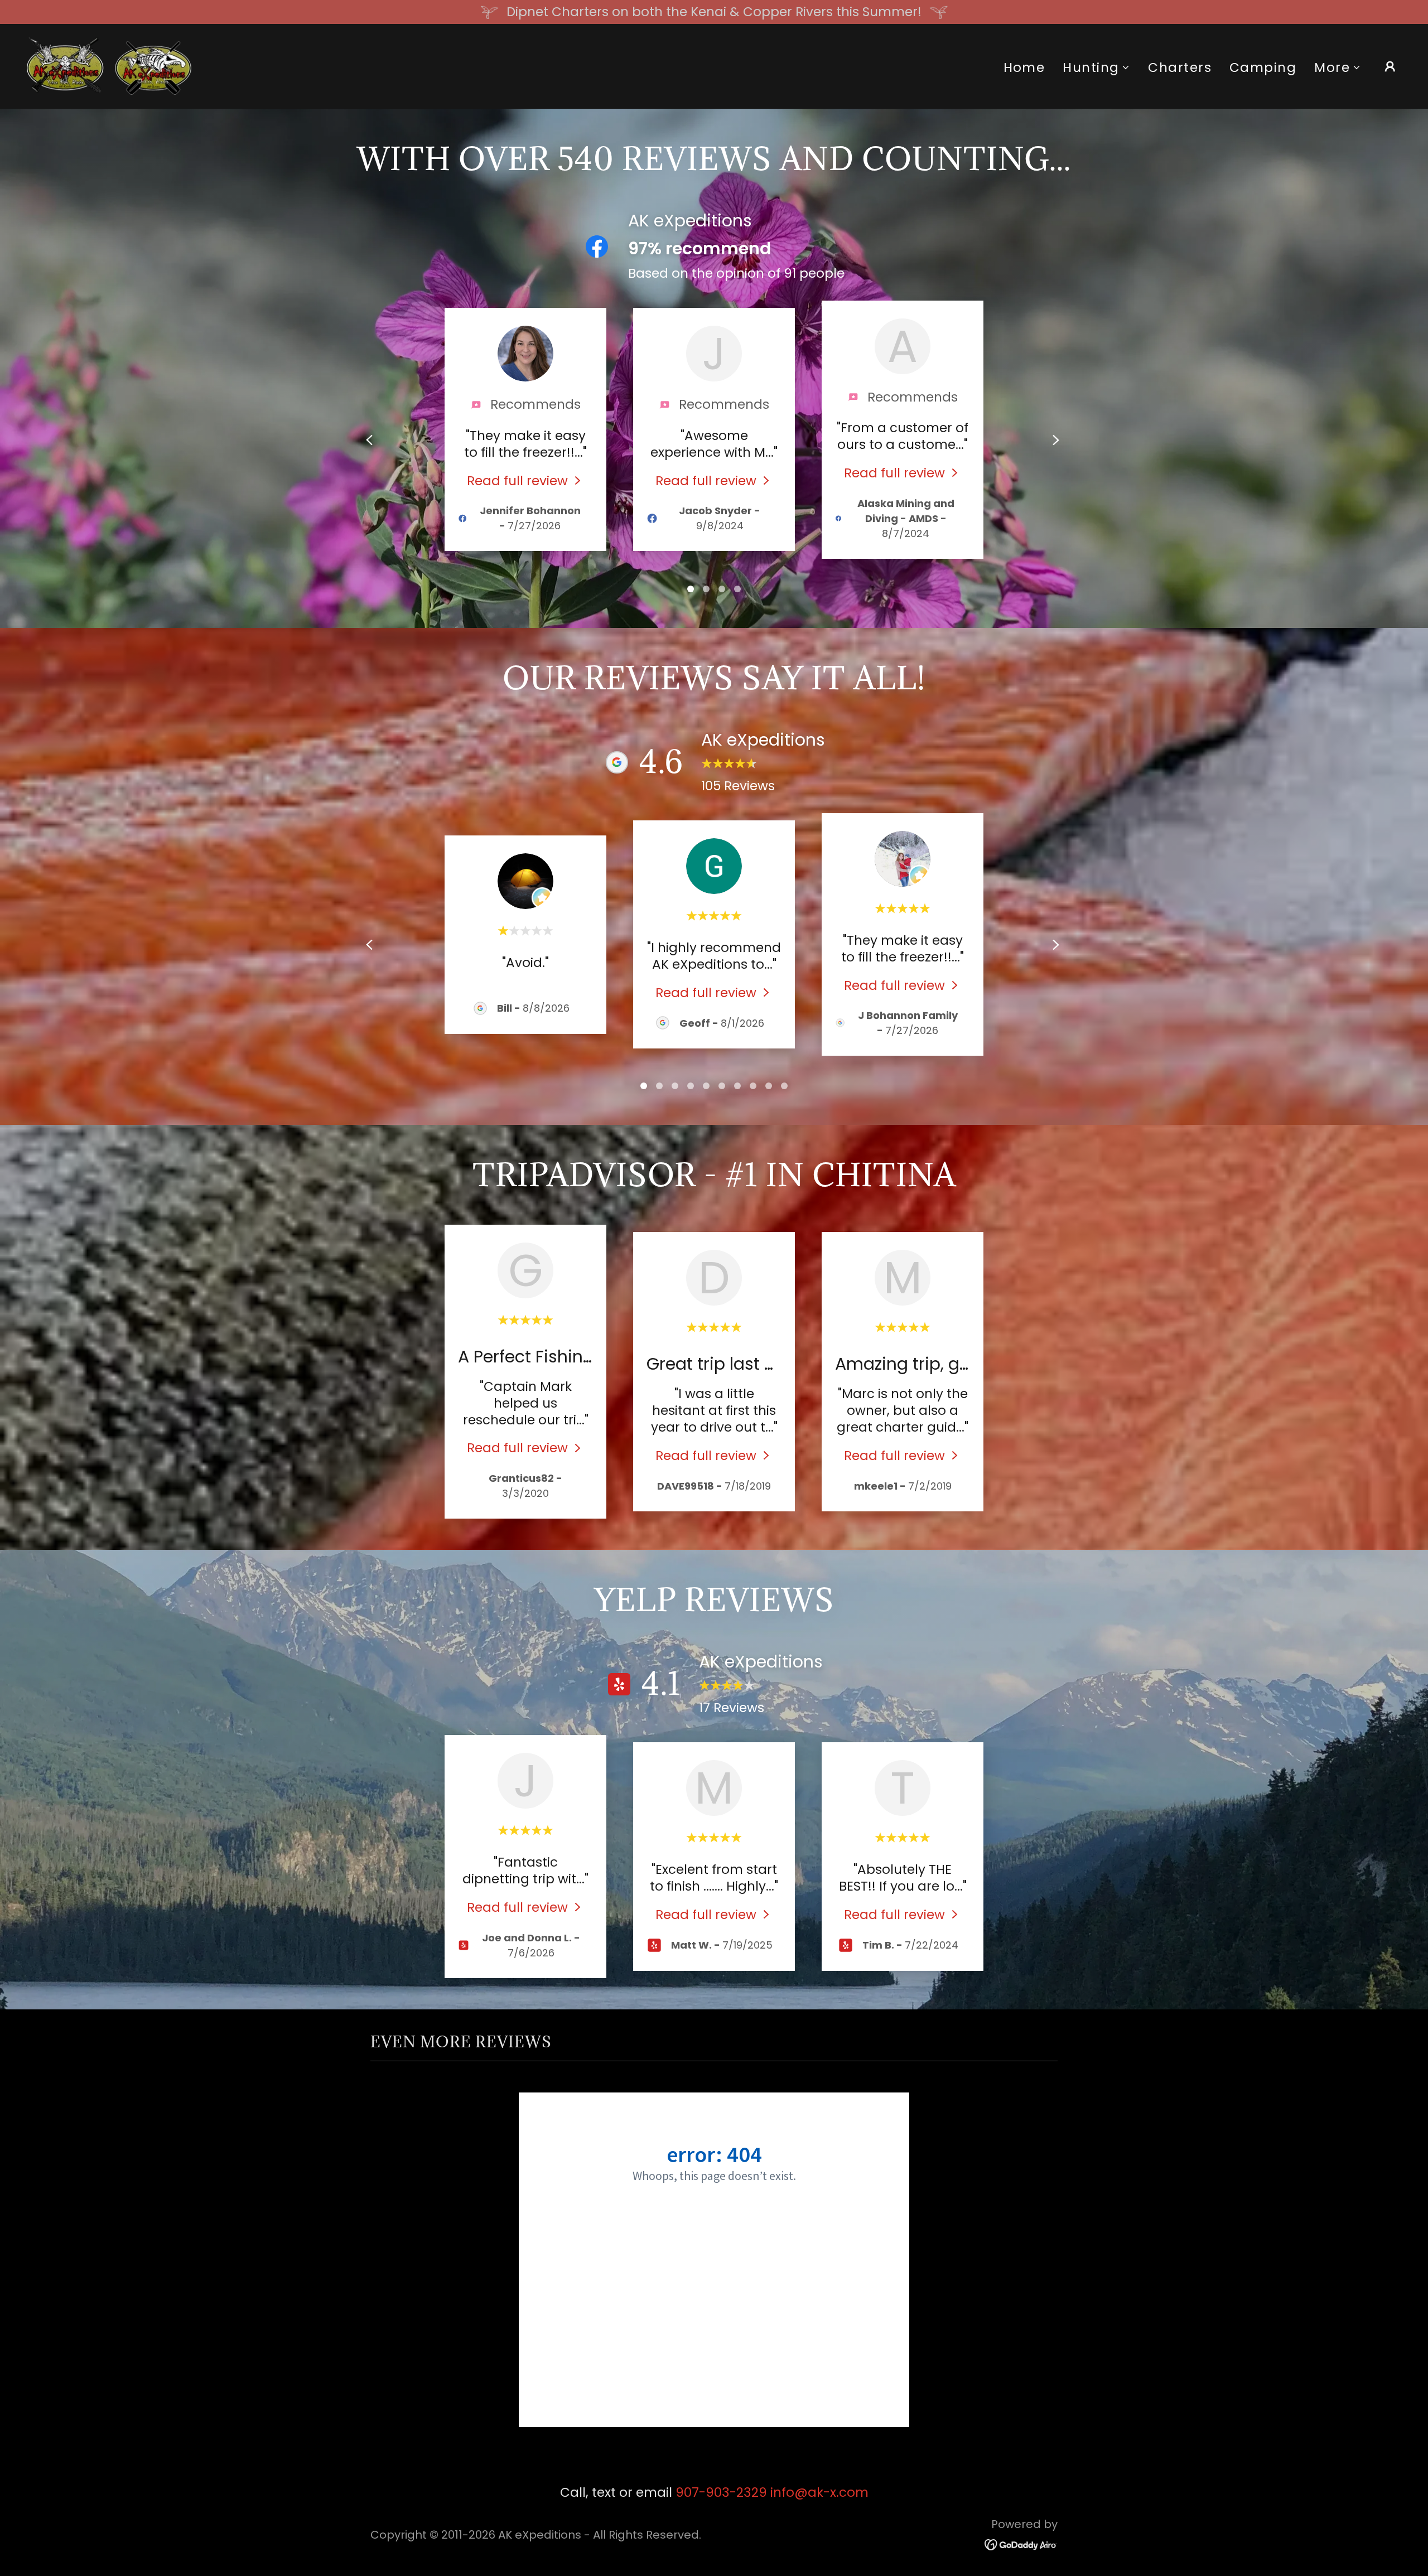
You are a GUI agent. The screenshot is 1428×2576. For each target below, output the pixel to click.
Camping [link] (1263, 67)
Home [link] (1024, 67)
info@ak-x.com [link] (819, 2492)
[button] (1096, 68)
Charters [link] (1180, 67)
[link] (109, 65)
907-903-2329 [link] (721, 2492)
